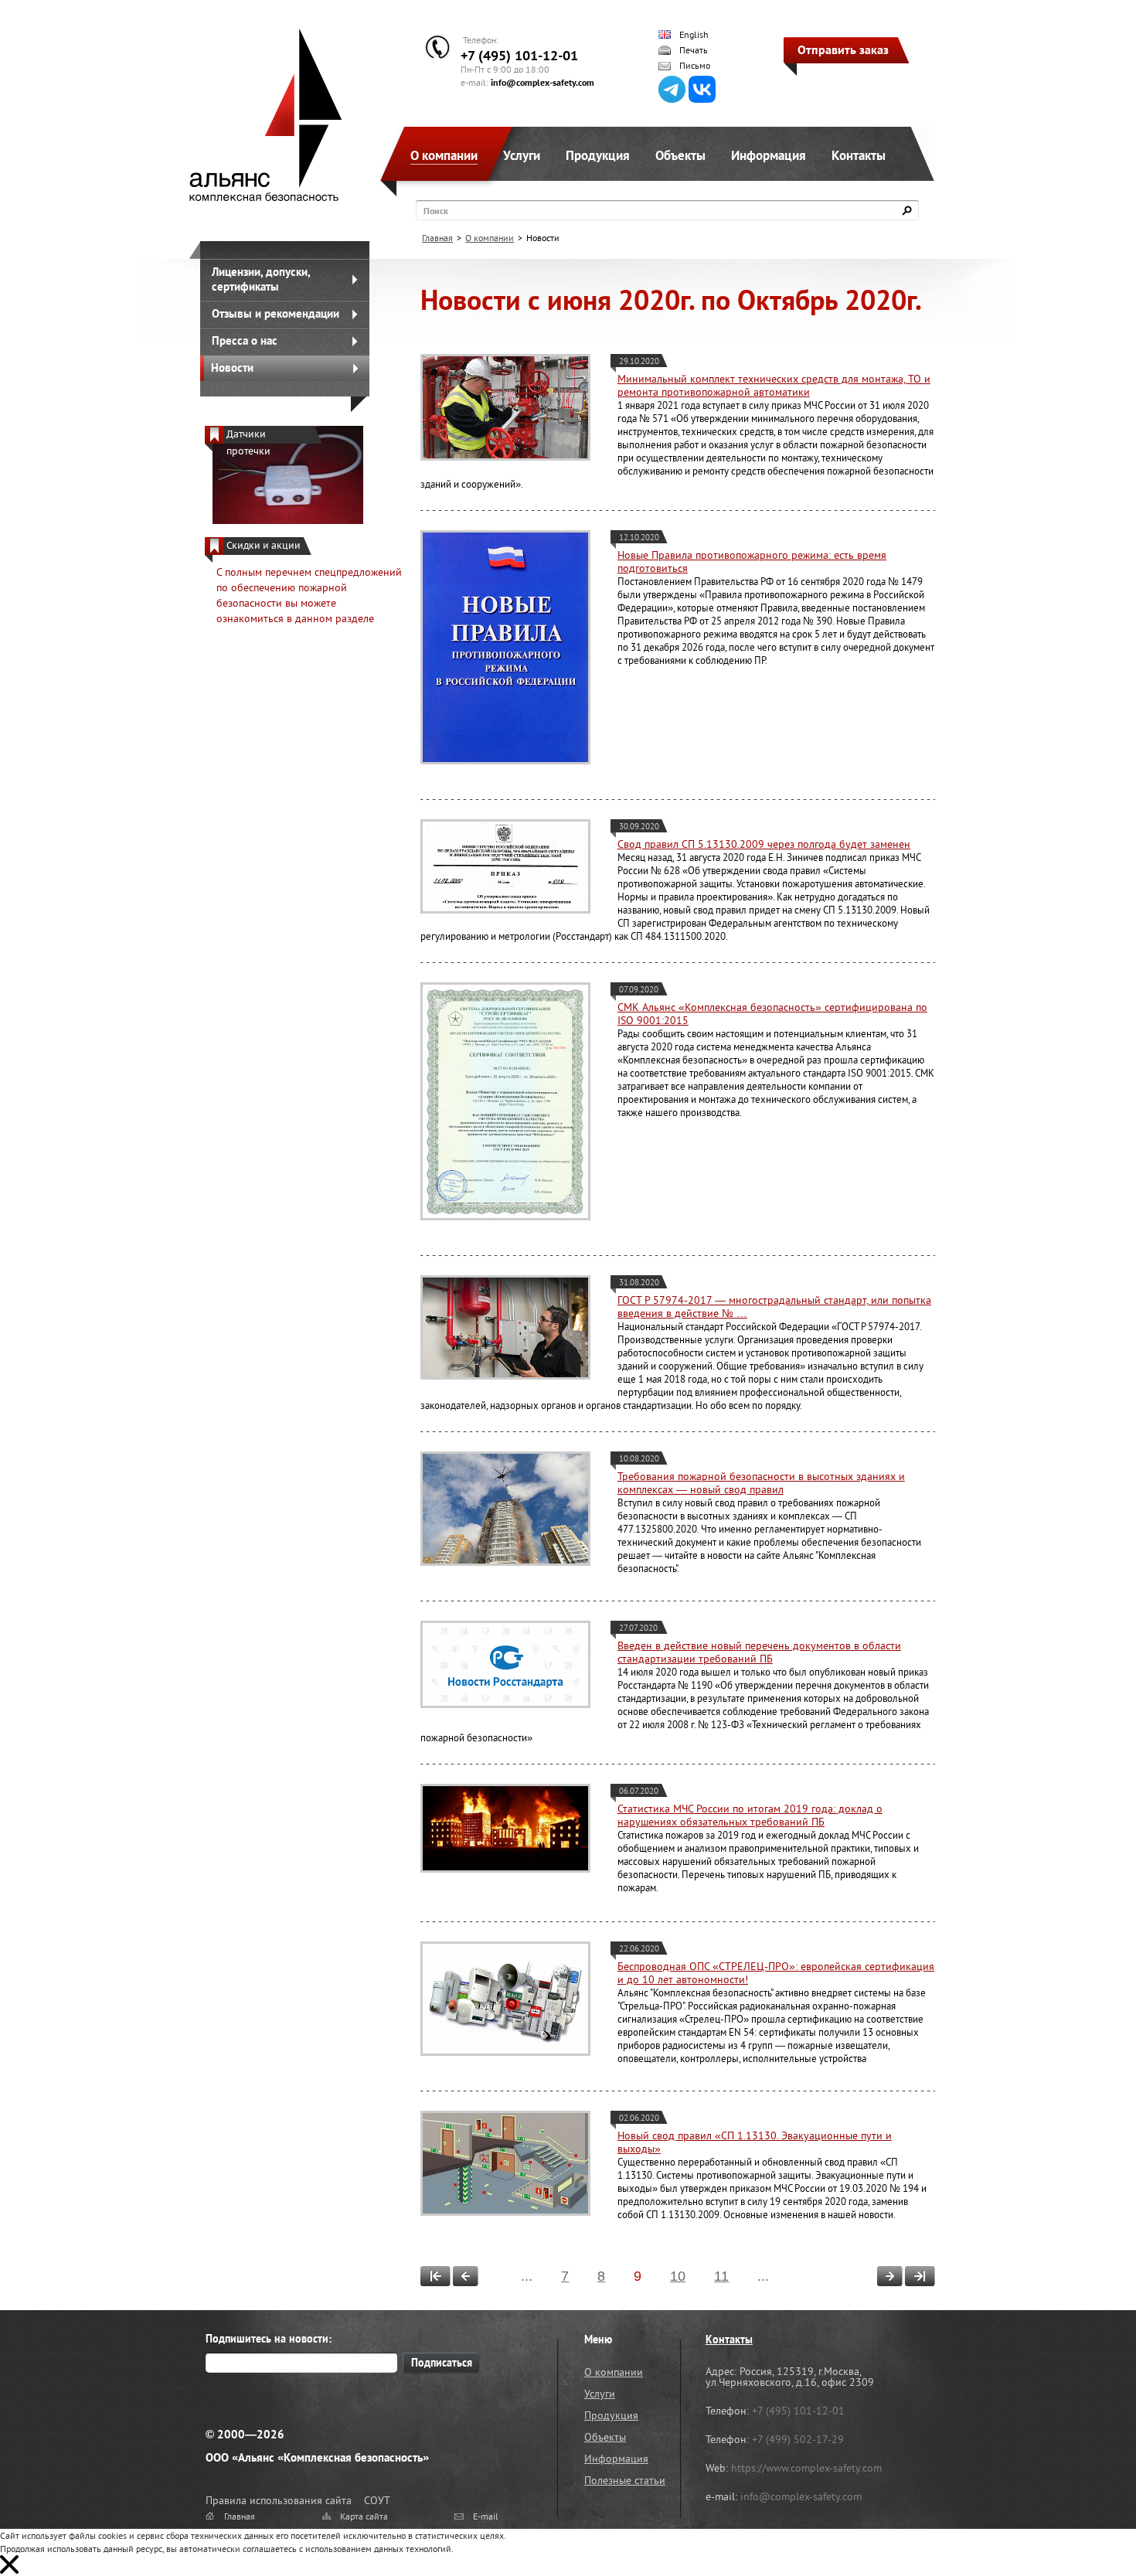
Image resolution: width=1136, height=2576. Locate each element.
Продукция (598, 155)
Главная (437, 238)
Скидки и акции (264, 545)
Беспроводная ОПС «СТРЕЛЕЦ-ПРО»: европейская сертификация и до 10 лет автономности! (776, 1973)
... (527, 2276)
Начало (435, 2276)
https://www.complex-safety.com (806, 2468)
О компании (444, 155)
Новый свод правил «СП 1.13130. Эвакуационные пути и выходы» (755, 2142)
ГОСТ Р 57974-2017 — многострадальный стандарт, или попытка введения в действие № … (774, 1307)
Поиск (436, 211)
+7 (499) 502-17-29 (798, 2439)
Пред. (466, 2276)
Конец (920, 2276)
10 (678, 2276)
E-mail (486, 2516)
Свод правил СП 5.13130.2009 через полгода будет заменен (764, 844)
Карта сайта (364, 2516)
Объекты (680, 155)
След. (890, 2276)
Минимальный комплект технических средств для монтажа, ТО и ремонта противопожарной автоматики (774, 385)
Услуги (522, 155)
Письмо (695, 66)
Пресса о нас (245, 340)
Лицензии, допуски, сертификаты (261, 279)
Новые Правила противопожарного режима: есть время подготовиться (752, 561)
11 (721, 2276)
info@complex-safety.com (542, 82)
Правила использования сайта (279, 2500)
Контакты (859, 155)
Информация (769, 155)
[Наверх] (1086, 2526)
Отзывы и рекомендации (275, 313)
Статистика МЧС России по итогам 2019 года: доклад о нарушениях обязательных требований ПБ (750, 1815)
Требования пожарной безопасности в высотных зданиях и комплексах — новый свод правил (761, 1483)
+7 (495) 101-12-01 (519, 55)
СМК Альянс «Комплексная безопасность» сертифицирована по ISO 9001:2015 (772, 1014)
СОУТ (377, 2500)
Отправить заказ (843, 49)
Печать (694, 50)
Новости (232, 368)
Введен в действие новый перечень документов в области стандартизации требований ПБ (759, 1652)
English (694, 35)
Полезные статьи (625, 2480)
